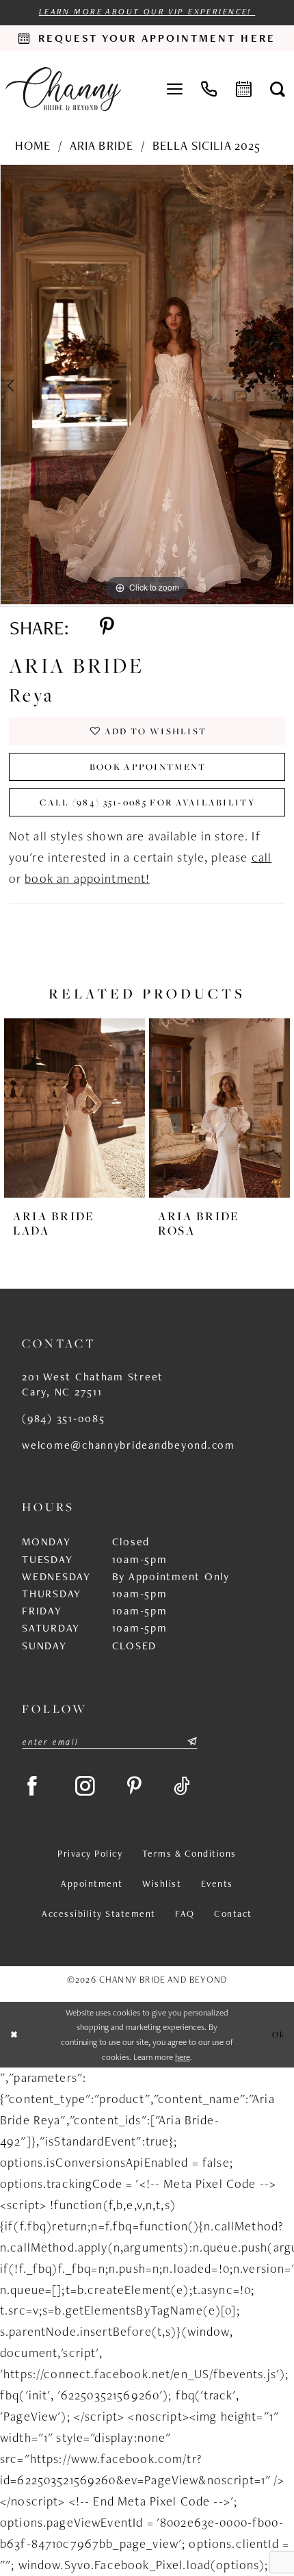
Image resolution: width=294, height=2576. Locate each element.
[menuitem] (175, 89)
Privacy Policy (90, 1853)
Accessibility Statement (98, 1914)
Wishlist (162, 1883)
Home (33, 145)
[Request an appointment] (244, 89)
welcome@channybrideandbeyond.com (129, 1445)
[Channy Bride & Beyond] (63, 89)
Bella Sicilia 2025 (207, 145)
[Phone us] (210, 89)
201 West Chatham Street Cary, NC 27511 (93, 1384)
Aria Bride (102, 145)
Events (217, 1883)
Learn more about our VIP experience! (147, 11)
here (183, 2057)
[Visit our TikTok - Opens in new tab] (183, 1787)
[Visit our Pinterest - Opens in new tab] (135, 1787)
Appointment (92, 1883)
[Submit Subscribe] (191, 1742)
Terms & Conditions (189, 1853)
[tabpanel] (147, 385)
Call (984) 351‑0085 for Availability (148, 802)
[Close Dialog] (14, 2035)
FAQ (185, 1914)
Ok (279, 2034)
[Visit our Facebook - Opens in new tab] (33, 1787)
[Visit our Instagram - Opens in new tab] (86, 1787)
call (262, 857)
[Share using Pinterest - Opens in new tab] (107, 627)
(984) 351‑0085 (63, 1418)
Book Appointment (148, 767)
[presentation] (75, 1108)
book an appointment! (87, 878)
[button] (175, 89)
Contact (233, 1914)
